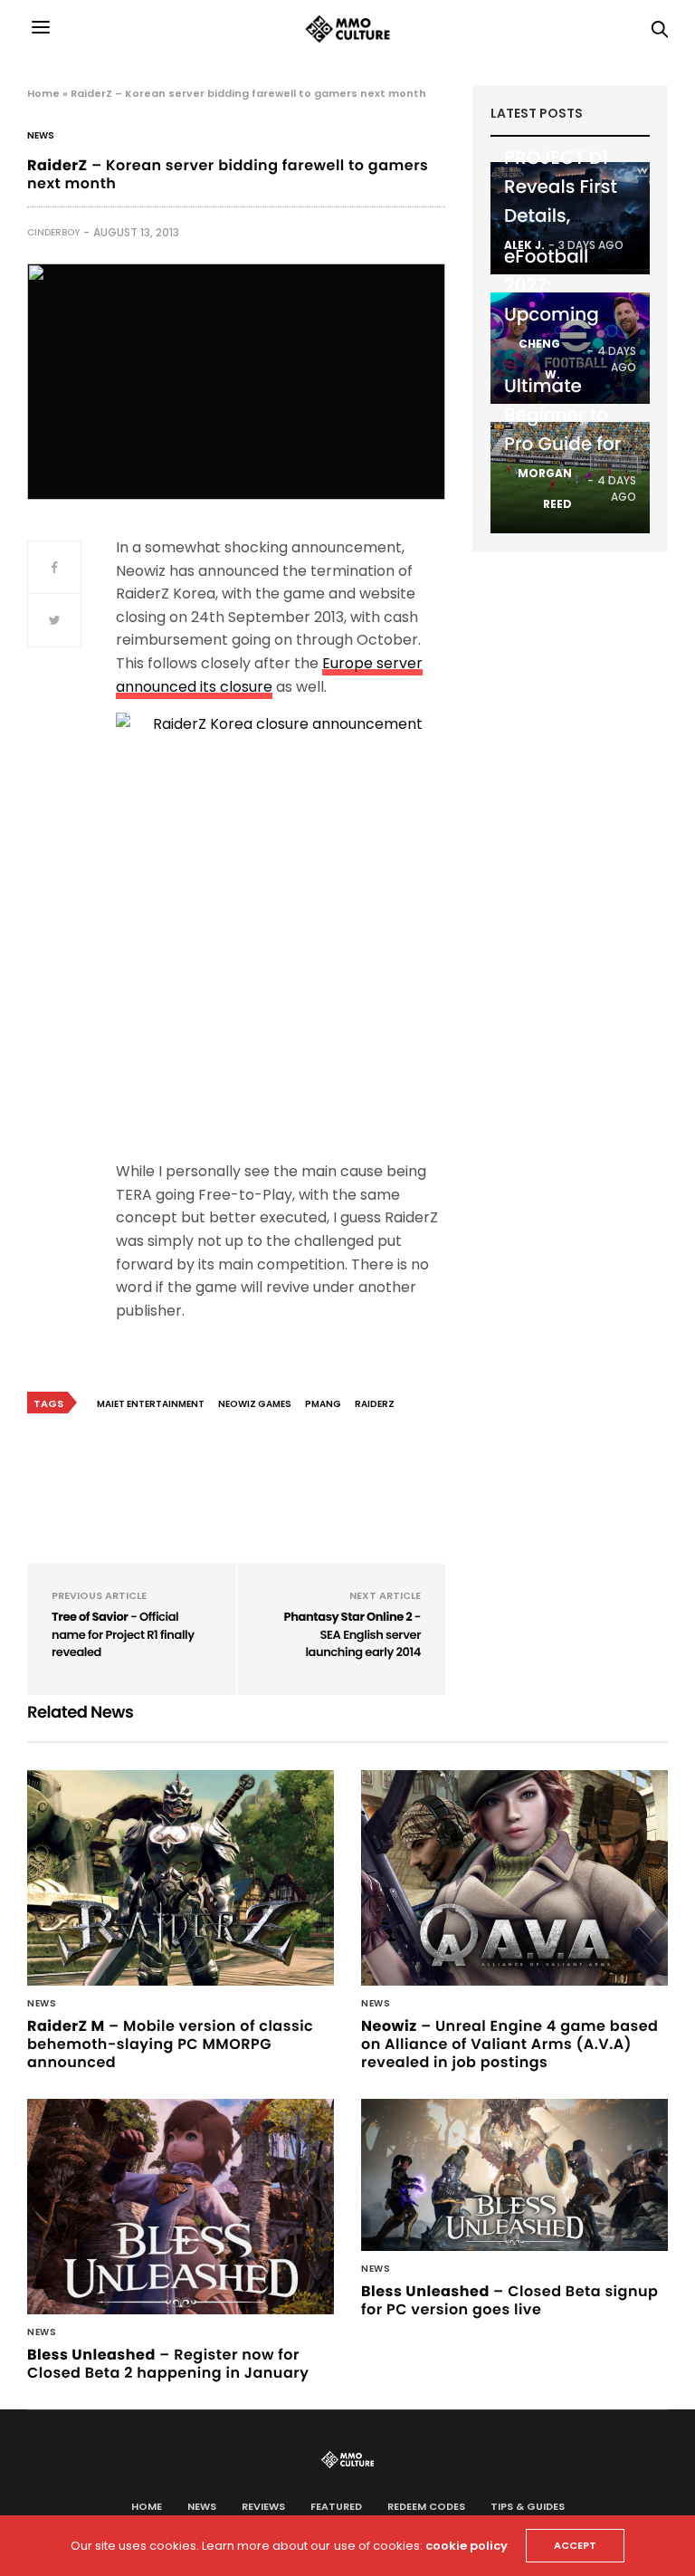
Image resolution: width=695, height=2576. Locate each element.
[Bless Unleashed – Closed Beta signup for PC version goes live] (514, 2174)
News (41, 136)
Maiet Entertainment (151, 1404)
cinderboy (53, 232)
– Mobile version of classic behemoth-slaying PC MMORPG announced (170, 2044)
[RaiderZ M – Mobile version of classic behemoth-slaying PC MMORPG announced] (181, 1878)
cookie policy (467, 2546)
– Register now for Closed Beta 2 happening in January (168, 2364)
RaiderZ (375, 1404)
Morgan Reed (545, 488)
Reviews (263, 2506)
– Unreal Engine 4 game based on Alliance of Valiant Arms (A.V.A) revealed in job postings (509, 2044)
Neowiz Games (255, 1404)
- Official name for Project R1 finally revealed (123, 1634)
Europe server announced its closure (269, 675)
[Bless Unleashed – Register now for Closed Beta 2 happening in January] (181, 2207)
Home (43, 93)
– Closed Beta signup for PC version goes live (509, 2300)
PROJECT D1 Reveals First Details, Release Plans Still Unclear (567, 215)
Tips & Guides (528, 2506)
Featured (336, 2506)
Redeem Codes (426, 2506)
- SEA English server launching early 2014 (352, 1634)
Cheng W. (539, 359)
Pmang (323, 1404)
